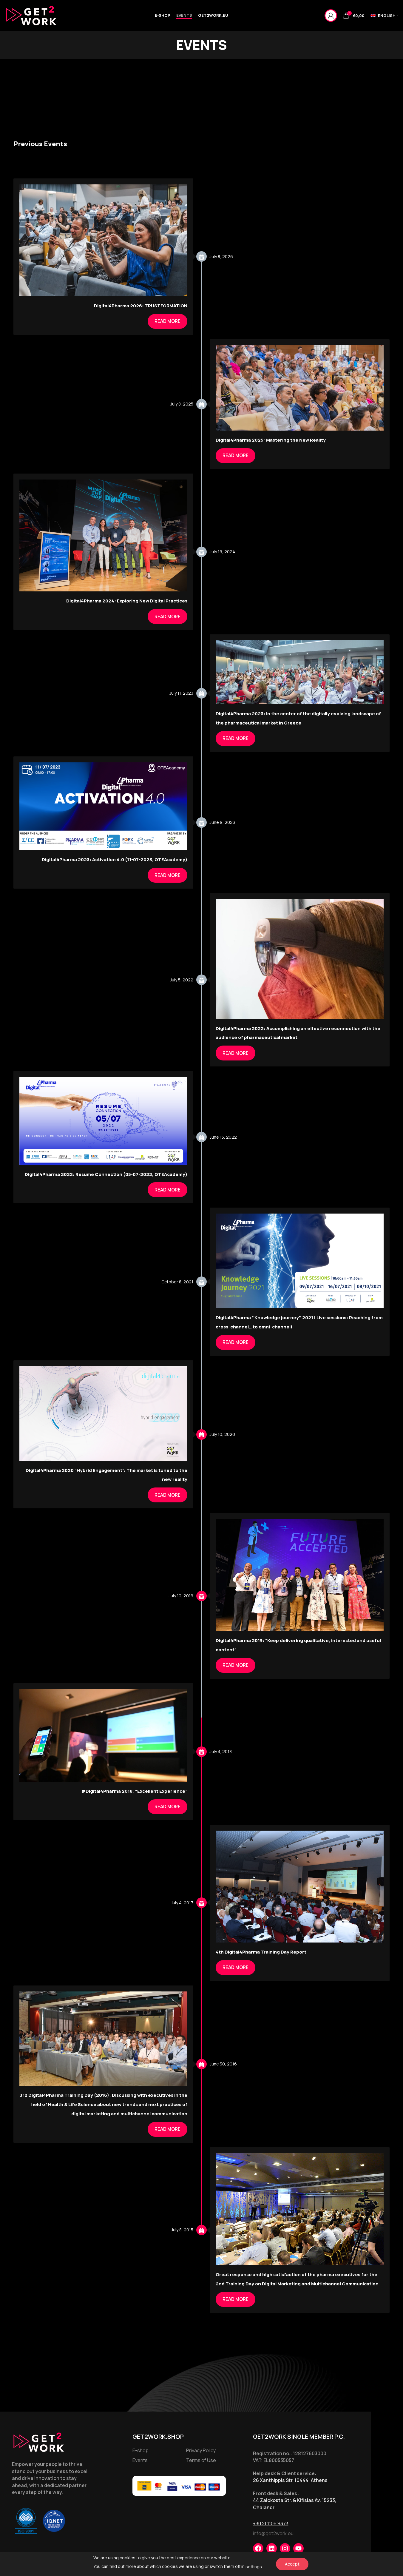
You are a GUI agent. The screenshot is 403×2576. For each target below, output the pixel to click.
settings (254, 2567)
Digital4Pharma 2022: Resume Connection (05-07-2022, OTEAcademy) (106, 1174)
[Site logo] (31, 15)
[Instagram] (285, 2548)
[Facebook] (258, 2548)
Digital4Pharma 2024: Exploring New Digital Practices (127, 601)
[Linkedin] (272, 2548)
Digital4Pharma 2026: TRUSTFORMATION (141, 306)
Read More (167, 321)
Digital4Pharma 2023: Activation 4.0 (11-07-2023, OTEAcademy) (115, 860)
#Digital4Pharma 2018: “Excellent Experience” (134, 1791)
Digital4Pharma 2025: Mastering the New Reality (271, 440)
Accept (292, 2564)
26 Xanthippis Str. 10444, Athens (290, 2480)
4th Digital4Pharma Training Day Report (261, 1952)
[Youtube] (298, 2548)
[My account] (331, 16)
